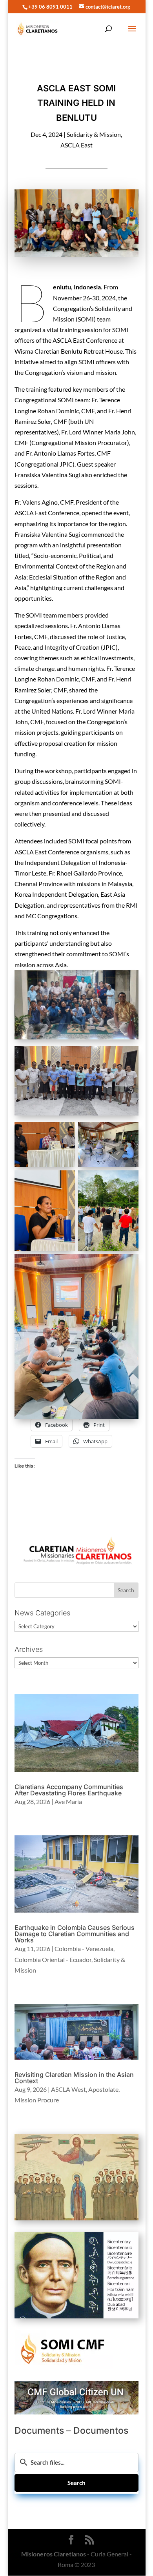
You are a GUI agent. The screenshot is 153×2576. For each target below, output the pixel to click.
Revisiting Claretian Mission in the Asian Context (74, 2078)
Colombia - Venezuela (84, 1948)
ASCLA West (68, 2089)
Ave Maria (68, 1801)
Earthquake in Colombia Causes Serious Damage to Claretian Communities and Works (75, 1934)
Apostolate (103, 2089)
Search (76, 2483)
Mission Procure (37, 2100)
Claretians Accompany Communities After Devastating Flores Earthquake (69, 1790)
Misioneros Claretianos (54, 2554)
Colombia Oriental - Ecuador (53, 1959)
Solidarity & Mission (94, 134)
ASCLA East (76, 145)
